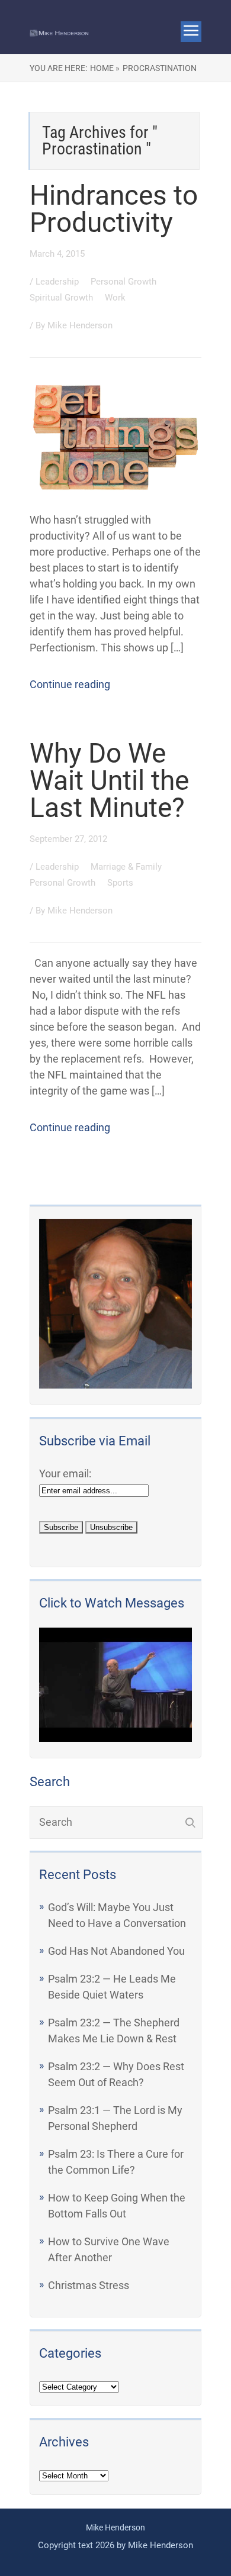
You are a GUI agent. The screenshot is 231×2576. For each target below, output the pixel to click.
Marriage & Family (127, 867)
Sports (120, 883)
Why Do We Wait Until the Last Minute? (109, 780)
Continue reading (70, 684)
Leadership (58, 282)
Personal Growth (125, 282)
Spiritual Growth (62, 298)
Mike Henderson (80, 325)
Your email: (65, 1473)
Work (115, 298)
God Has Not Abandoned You (116, 1951)
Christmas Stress (89, 2285)
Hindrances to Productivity (114, 209)
